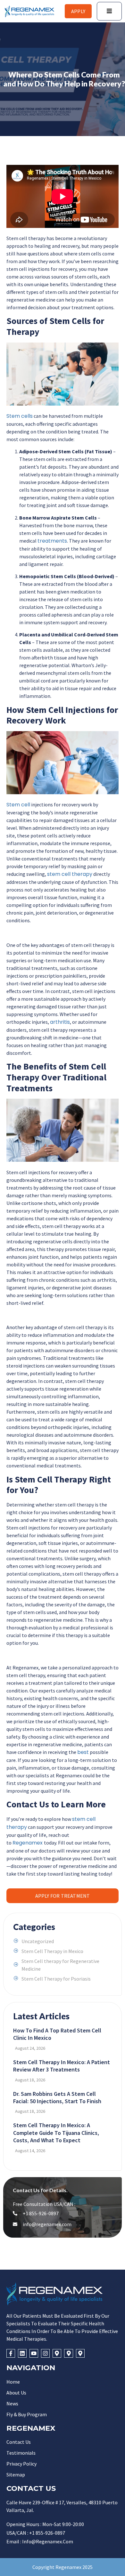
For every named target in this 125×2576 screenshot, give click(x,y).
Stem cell (18, 805)
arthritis (60, 1022)
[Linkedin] (22, 2353)
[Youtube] (34, 2353)
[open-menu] (109, 11)
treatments (52, 541)
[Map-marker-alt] (57, 2353)
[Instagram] (45, 2353)
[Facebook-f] (11, 2353)
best (83, 1752)
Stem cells (20, 416)
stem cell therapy (70, 874)
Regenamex (28, 1843)
